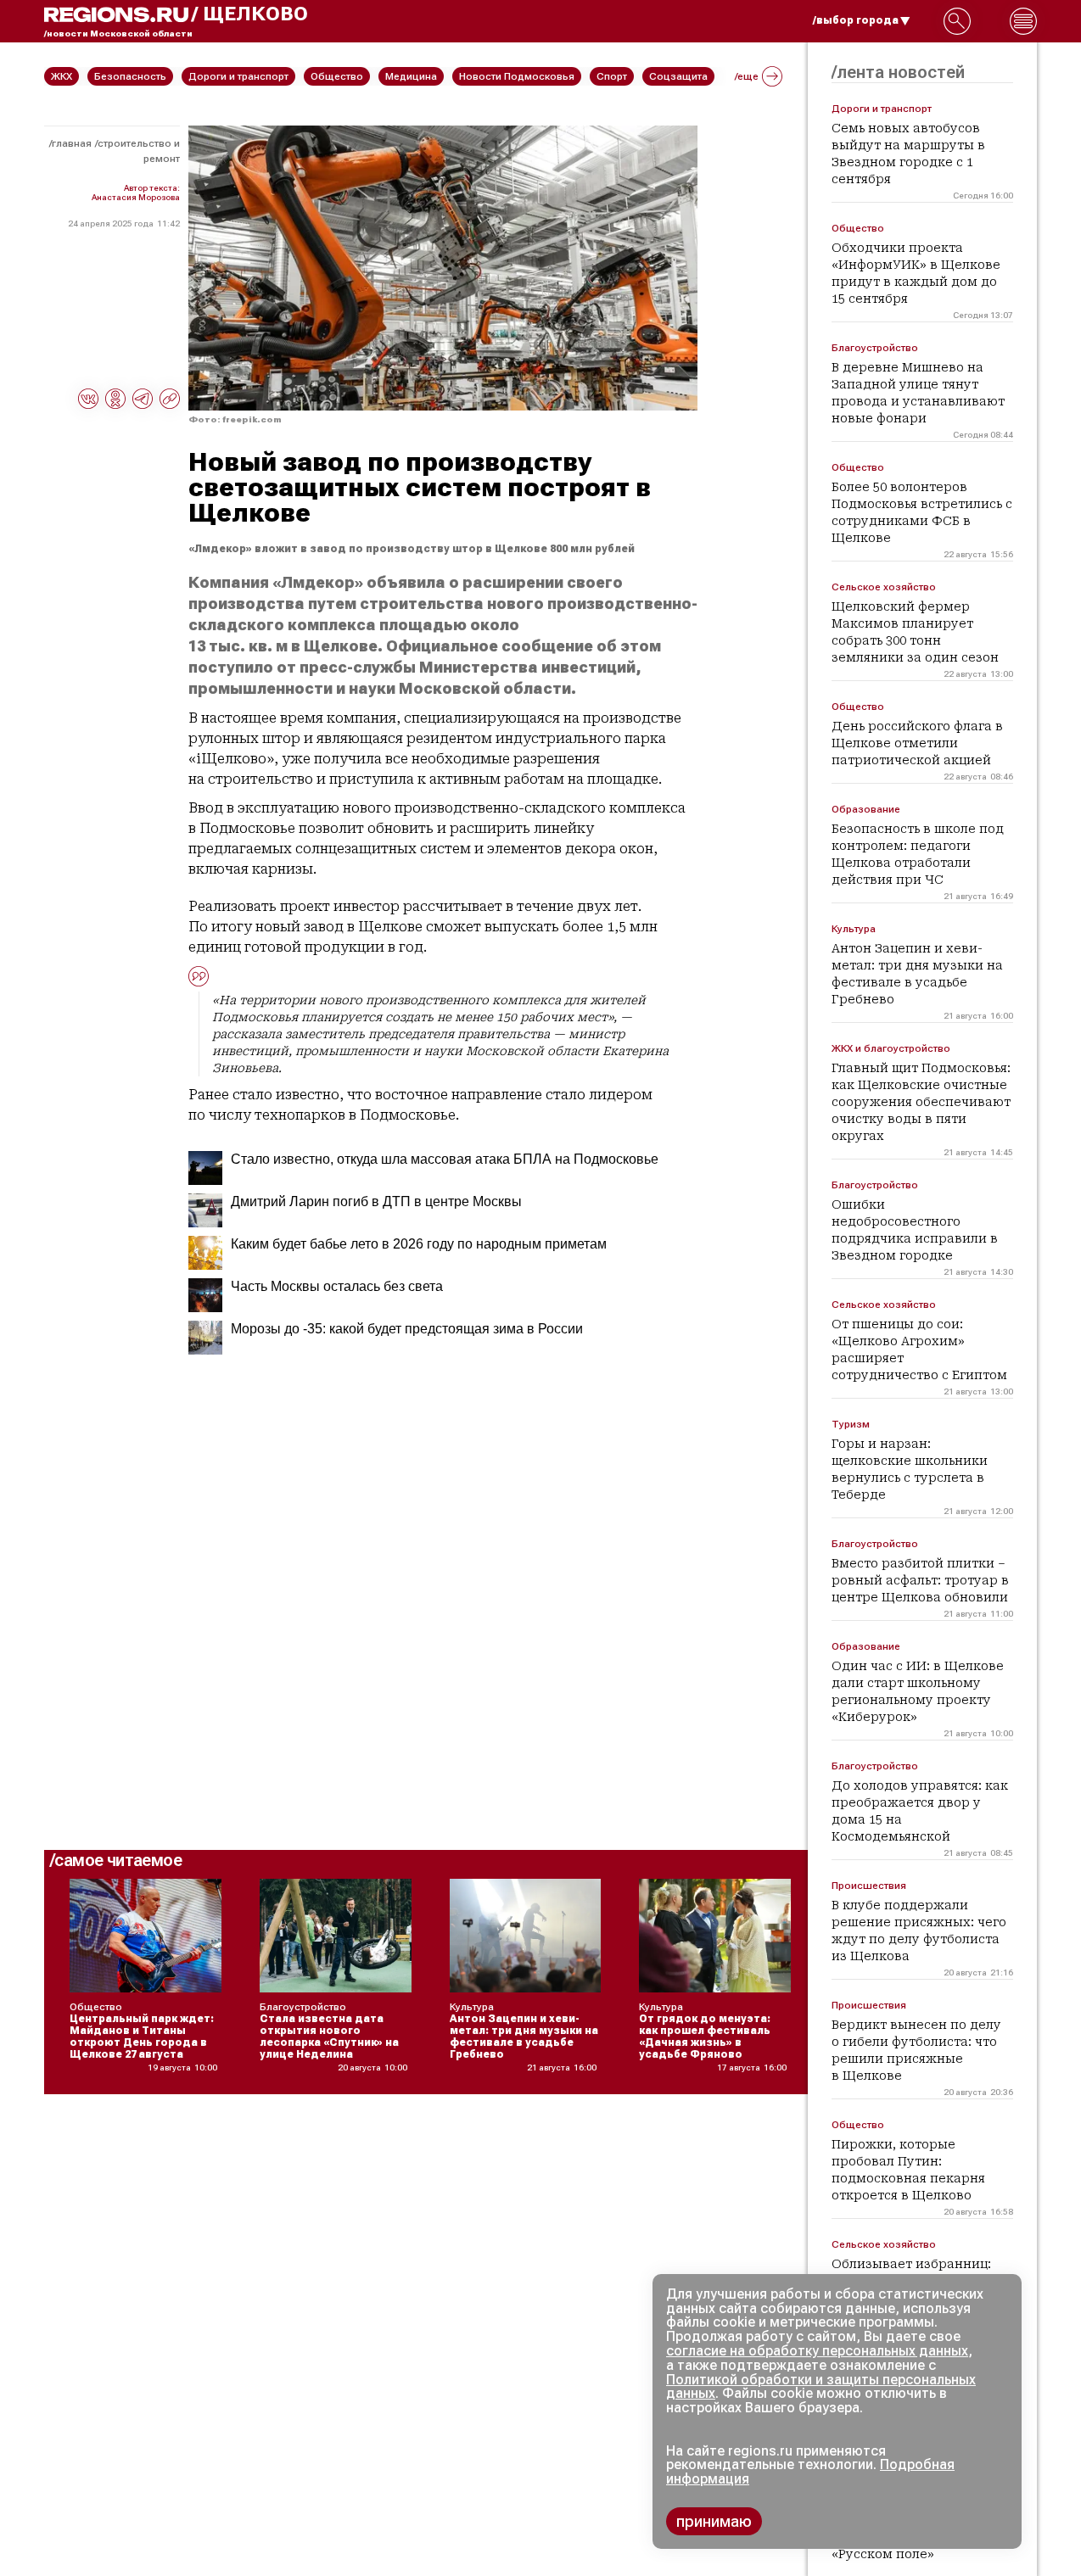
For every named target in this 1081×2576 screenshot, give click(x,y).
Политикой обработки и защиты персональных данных (821, 2387)
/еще (747, 76)
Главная (72, 143)
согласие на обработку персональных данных (817, 2351)
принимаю (714, 2521)
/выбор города (856, 20)
